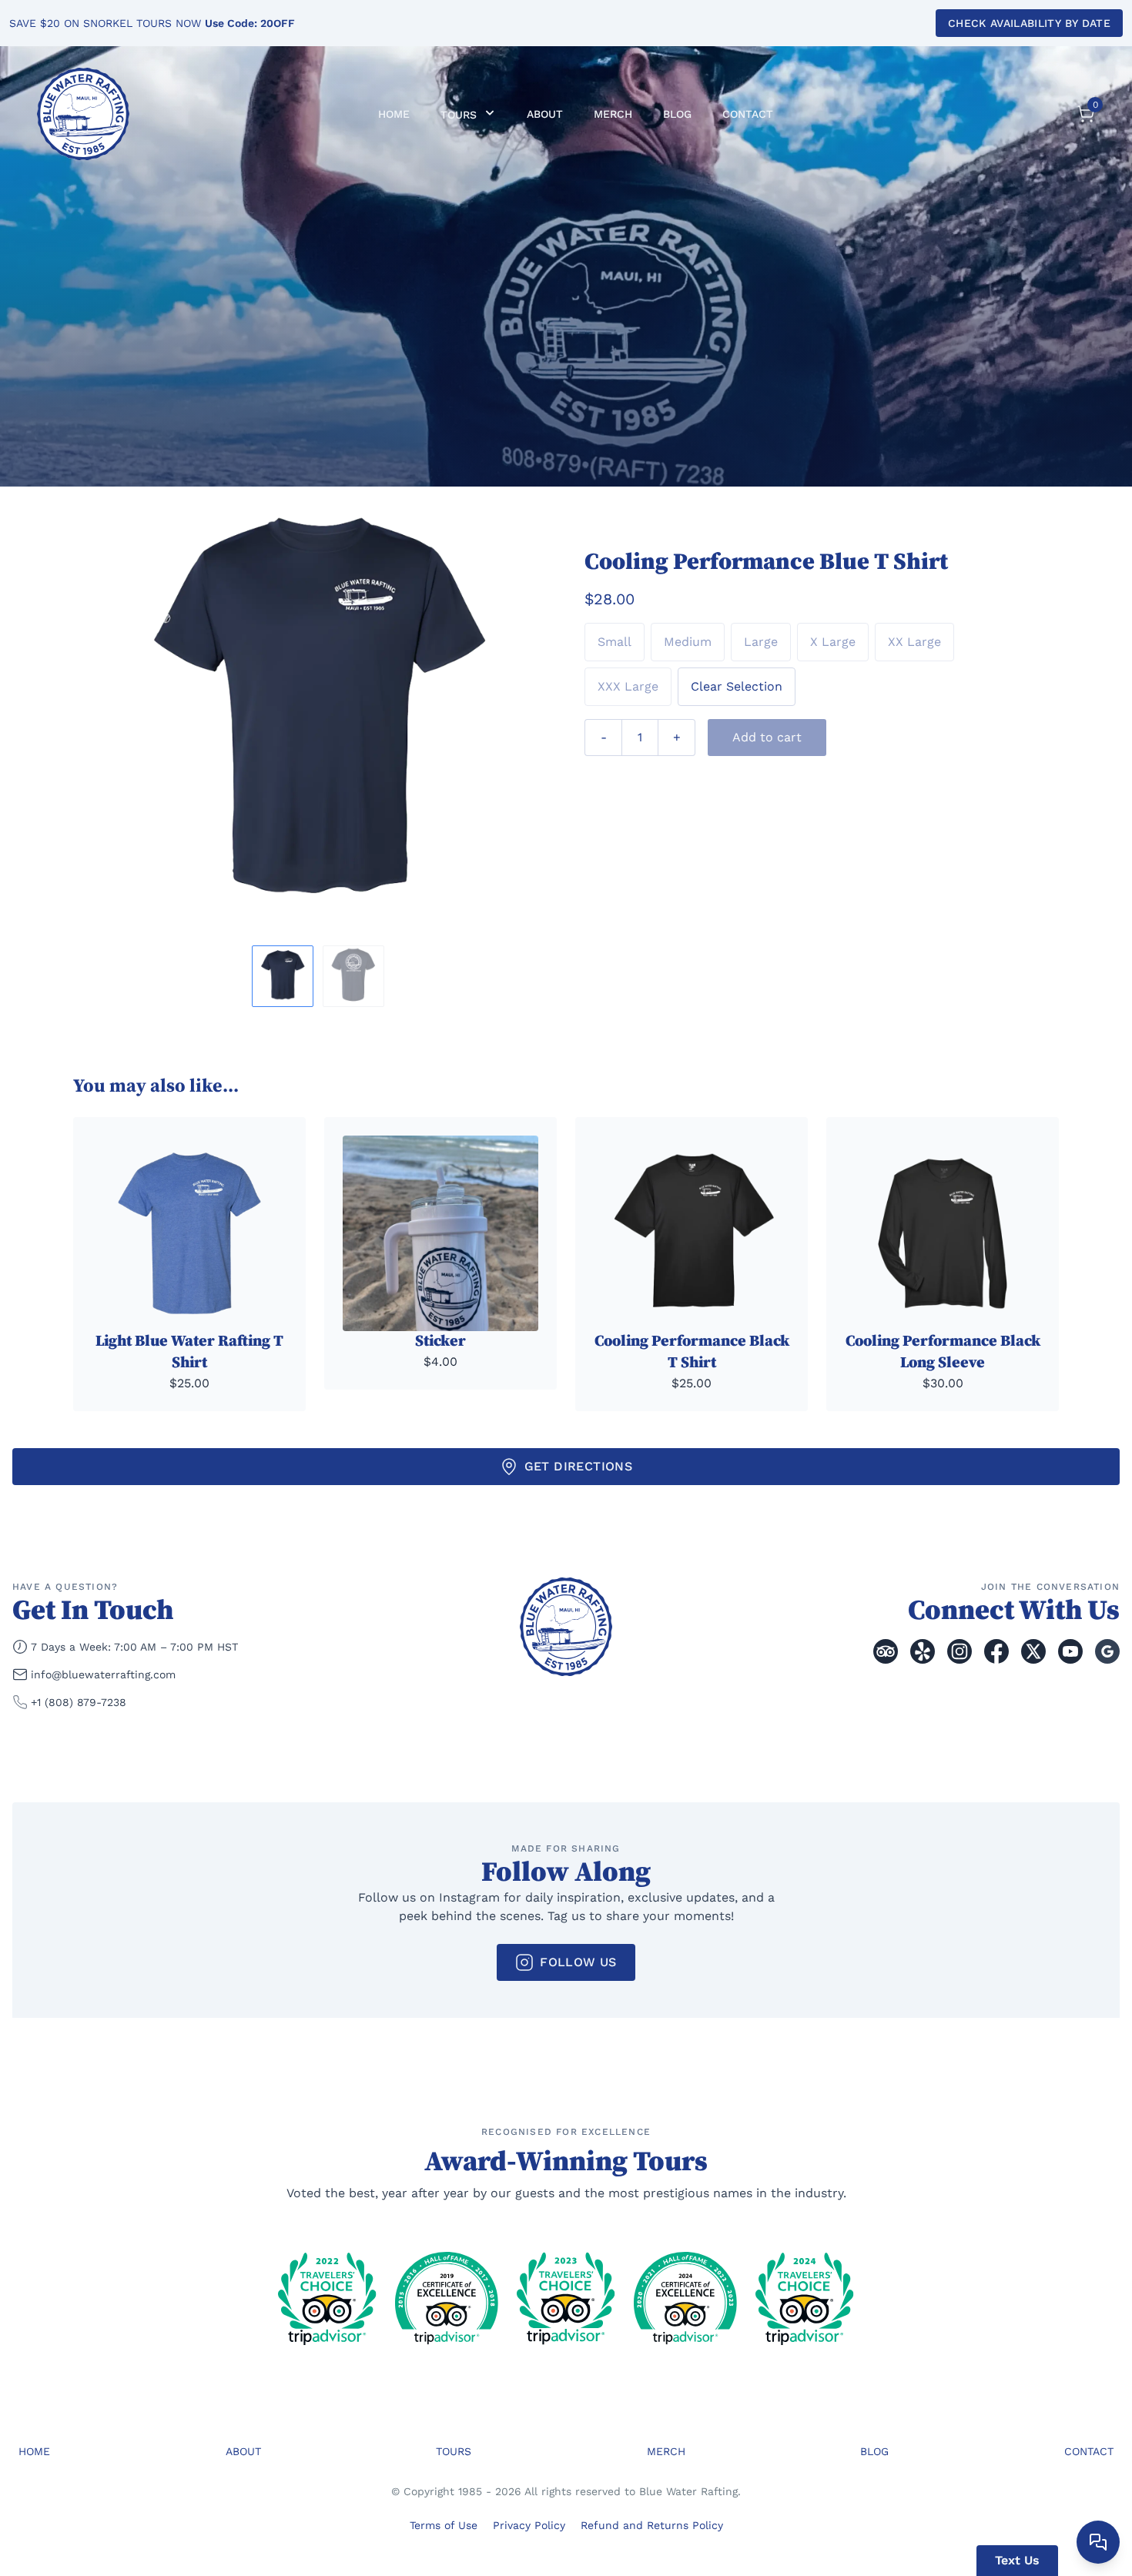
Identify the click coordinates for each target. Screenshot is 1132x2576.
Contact (748, 114)
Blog (677, 114)
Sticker (440, 1342)
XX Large (914, 642)
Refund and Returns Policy (652, 2525)
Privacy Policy (529, 2525)
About (545, 114)
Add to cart (767, 737)
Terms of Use (444, 2525)
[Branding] (83, 114)
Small (615, 642)
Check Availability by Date (1029, 23)
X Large (833, 642)
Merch (613, 114)
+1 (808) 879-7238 (79, 1702)
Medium (688, 642)
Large (761, 642)
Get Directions (579, 1466)
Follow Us (578, 1962)
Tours (461, 115)
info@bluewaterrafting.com (103, 1674)
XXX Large (628, 686)
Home (394, 114)
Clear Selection (737, 686)
